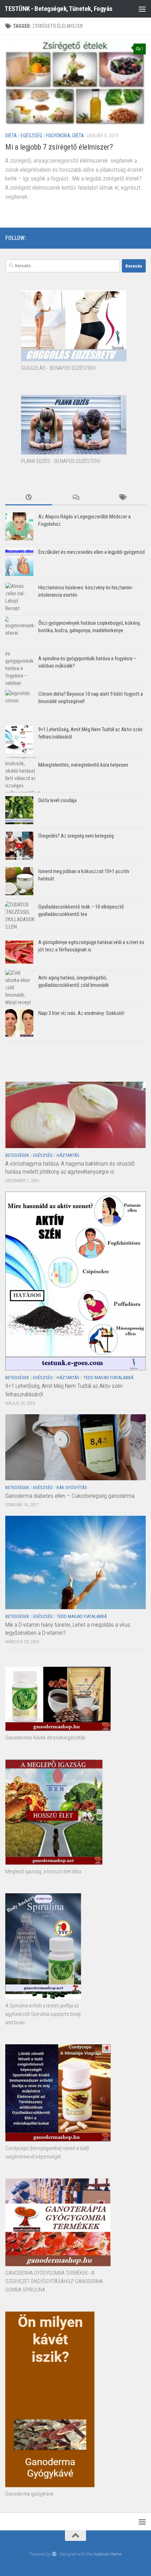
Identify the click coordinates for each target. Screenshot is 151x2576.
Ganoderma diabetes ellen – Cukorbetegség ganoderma (70, 1496)
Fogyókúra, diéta (65, 136)
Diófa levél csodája (57, 800)
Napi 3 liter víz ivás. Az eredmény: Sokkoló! (81, 1013)
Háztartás (68, 1155)
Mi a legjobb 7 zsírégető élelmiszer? (59, 147)
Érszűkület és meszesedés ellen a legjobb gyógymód (91, 552)
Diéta (11, 136)
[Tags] (122, 498)
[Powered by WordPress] (54, 2554)
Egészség (31, 136)
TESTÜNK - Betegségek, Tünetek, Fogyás (58, 9)
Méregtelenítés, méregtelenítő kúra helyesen (83, 765)
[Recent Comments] (75, 498)
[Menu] (142, 9)
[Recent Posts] (29, 498)
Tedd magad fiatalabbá (108, 1378)
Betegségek (17, 1155)
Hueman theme (107, 2554)
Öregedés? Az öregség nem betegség (76, 836)
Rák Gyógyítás (72, 1487)
